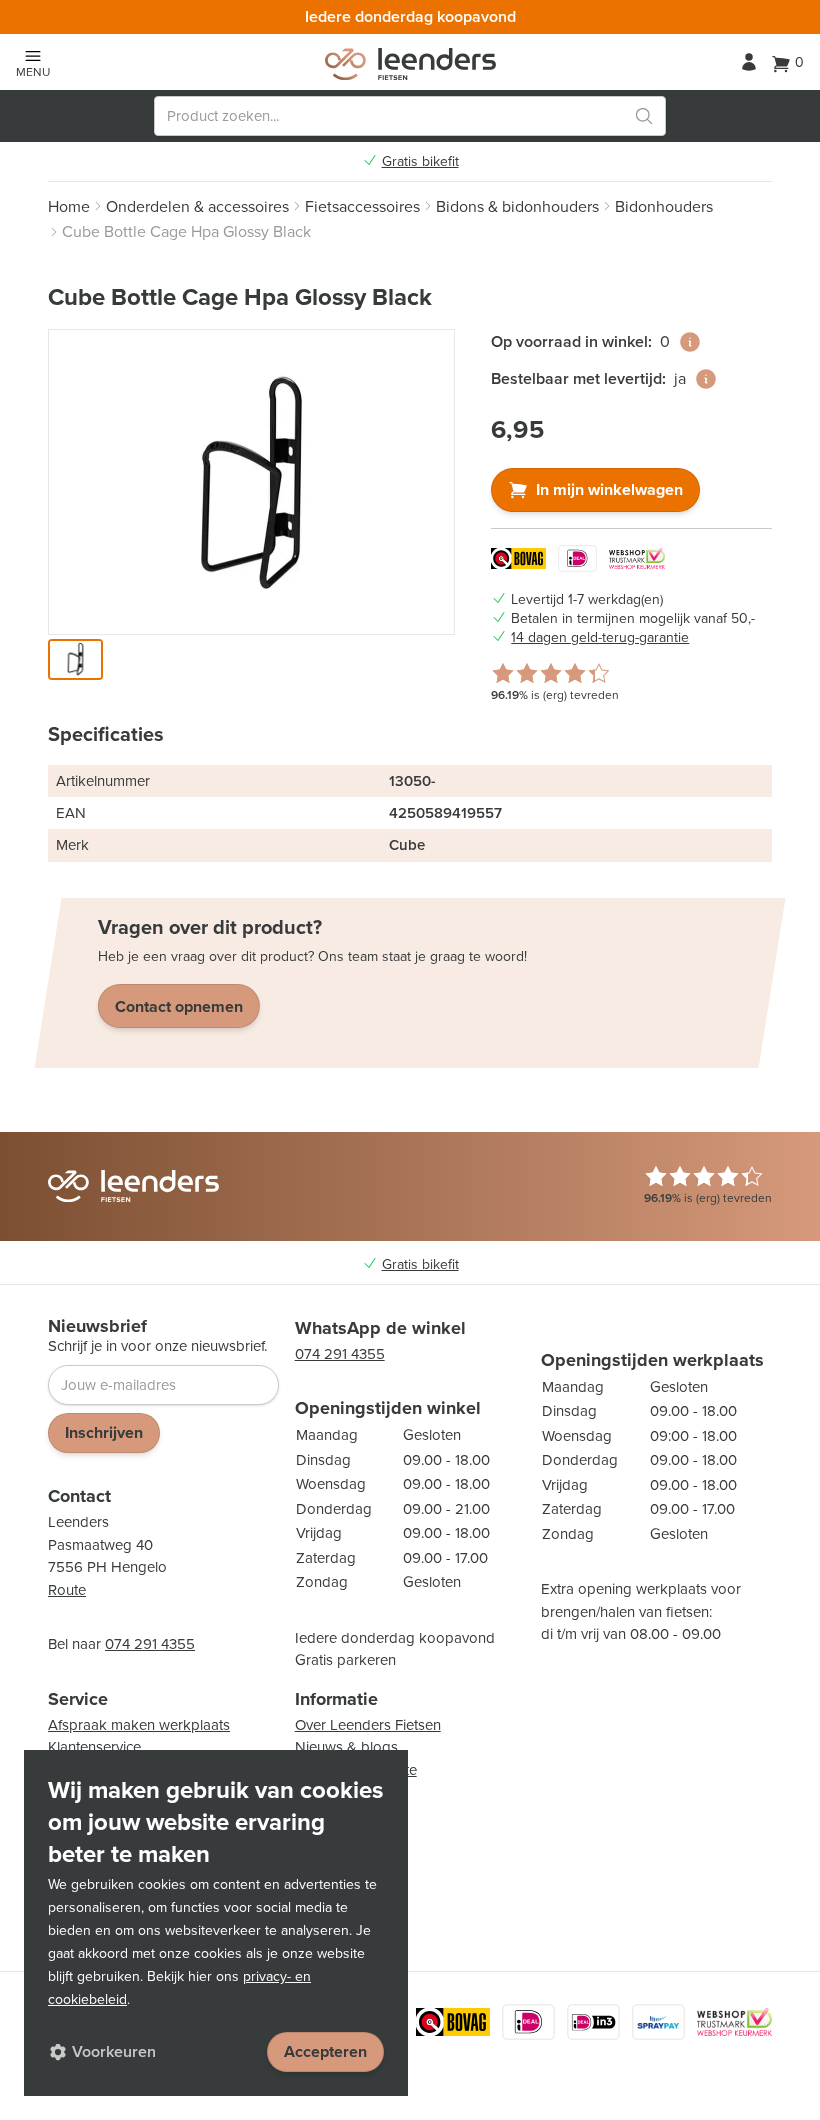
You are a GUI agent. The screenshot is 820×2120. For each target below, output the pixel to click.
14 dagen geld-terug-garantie (600, 638)
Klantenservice (94, 1747)
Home (69, 206)
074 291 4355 (150, 1644)
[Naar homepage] (410, 64)
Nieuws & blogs (346, 1747)
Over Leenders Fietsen (368, 1725)
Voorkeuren (114, 2051)
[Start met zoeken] (644, 116)
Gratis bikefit (420, 162)
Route (67, 1590)
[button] (75, 659)
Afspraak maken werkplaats (139, 1725)
